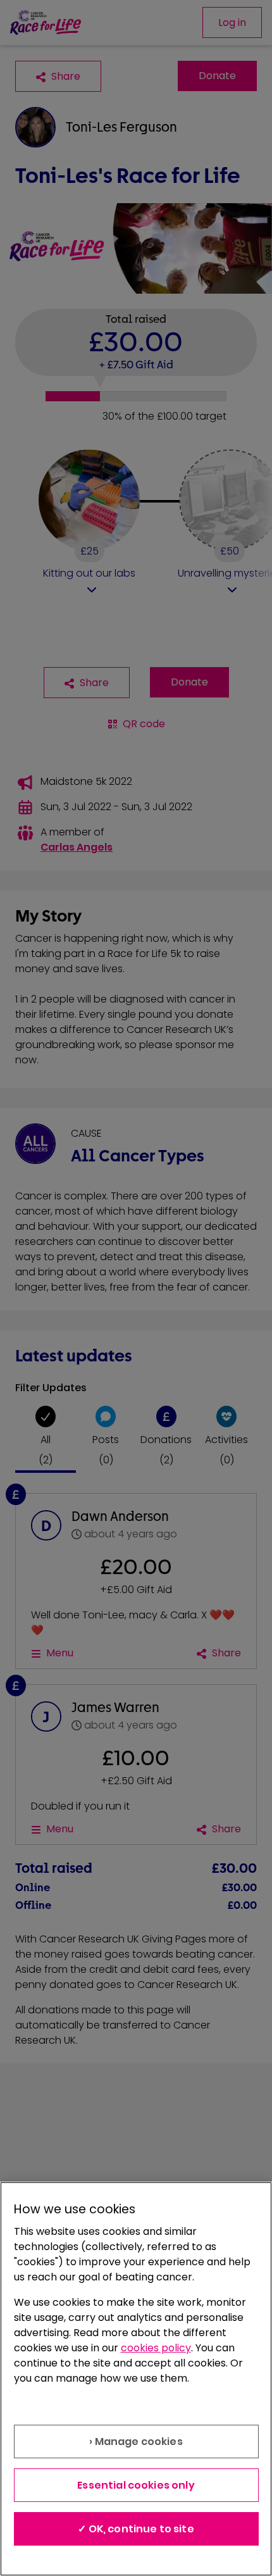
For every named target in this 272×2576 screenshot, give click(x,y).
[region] (136, 2379)
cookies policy (156, 2348)
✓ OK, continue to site (136, 2529)
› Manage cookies (136, 2442)
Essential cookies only (136, 2485)
